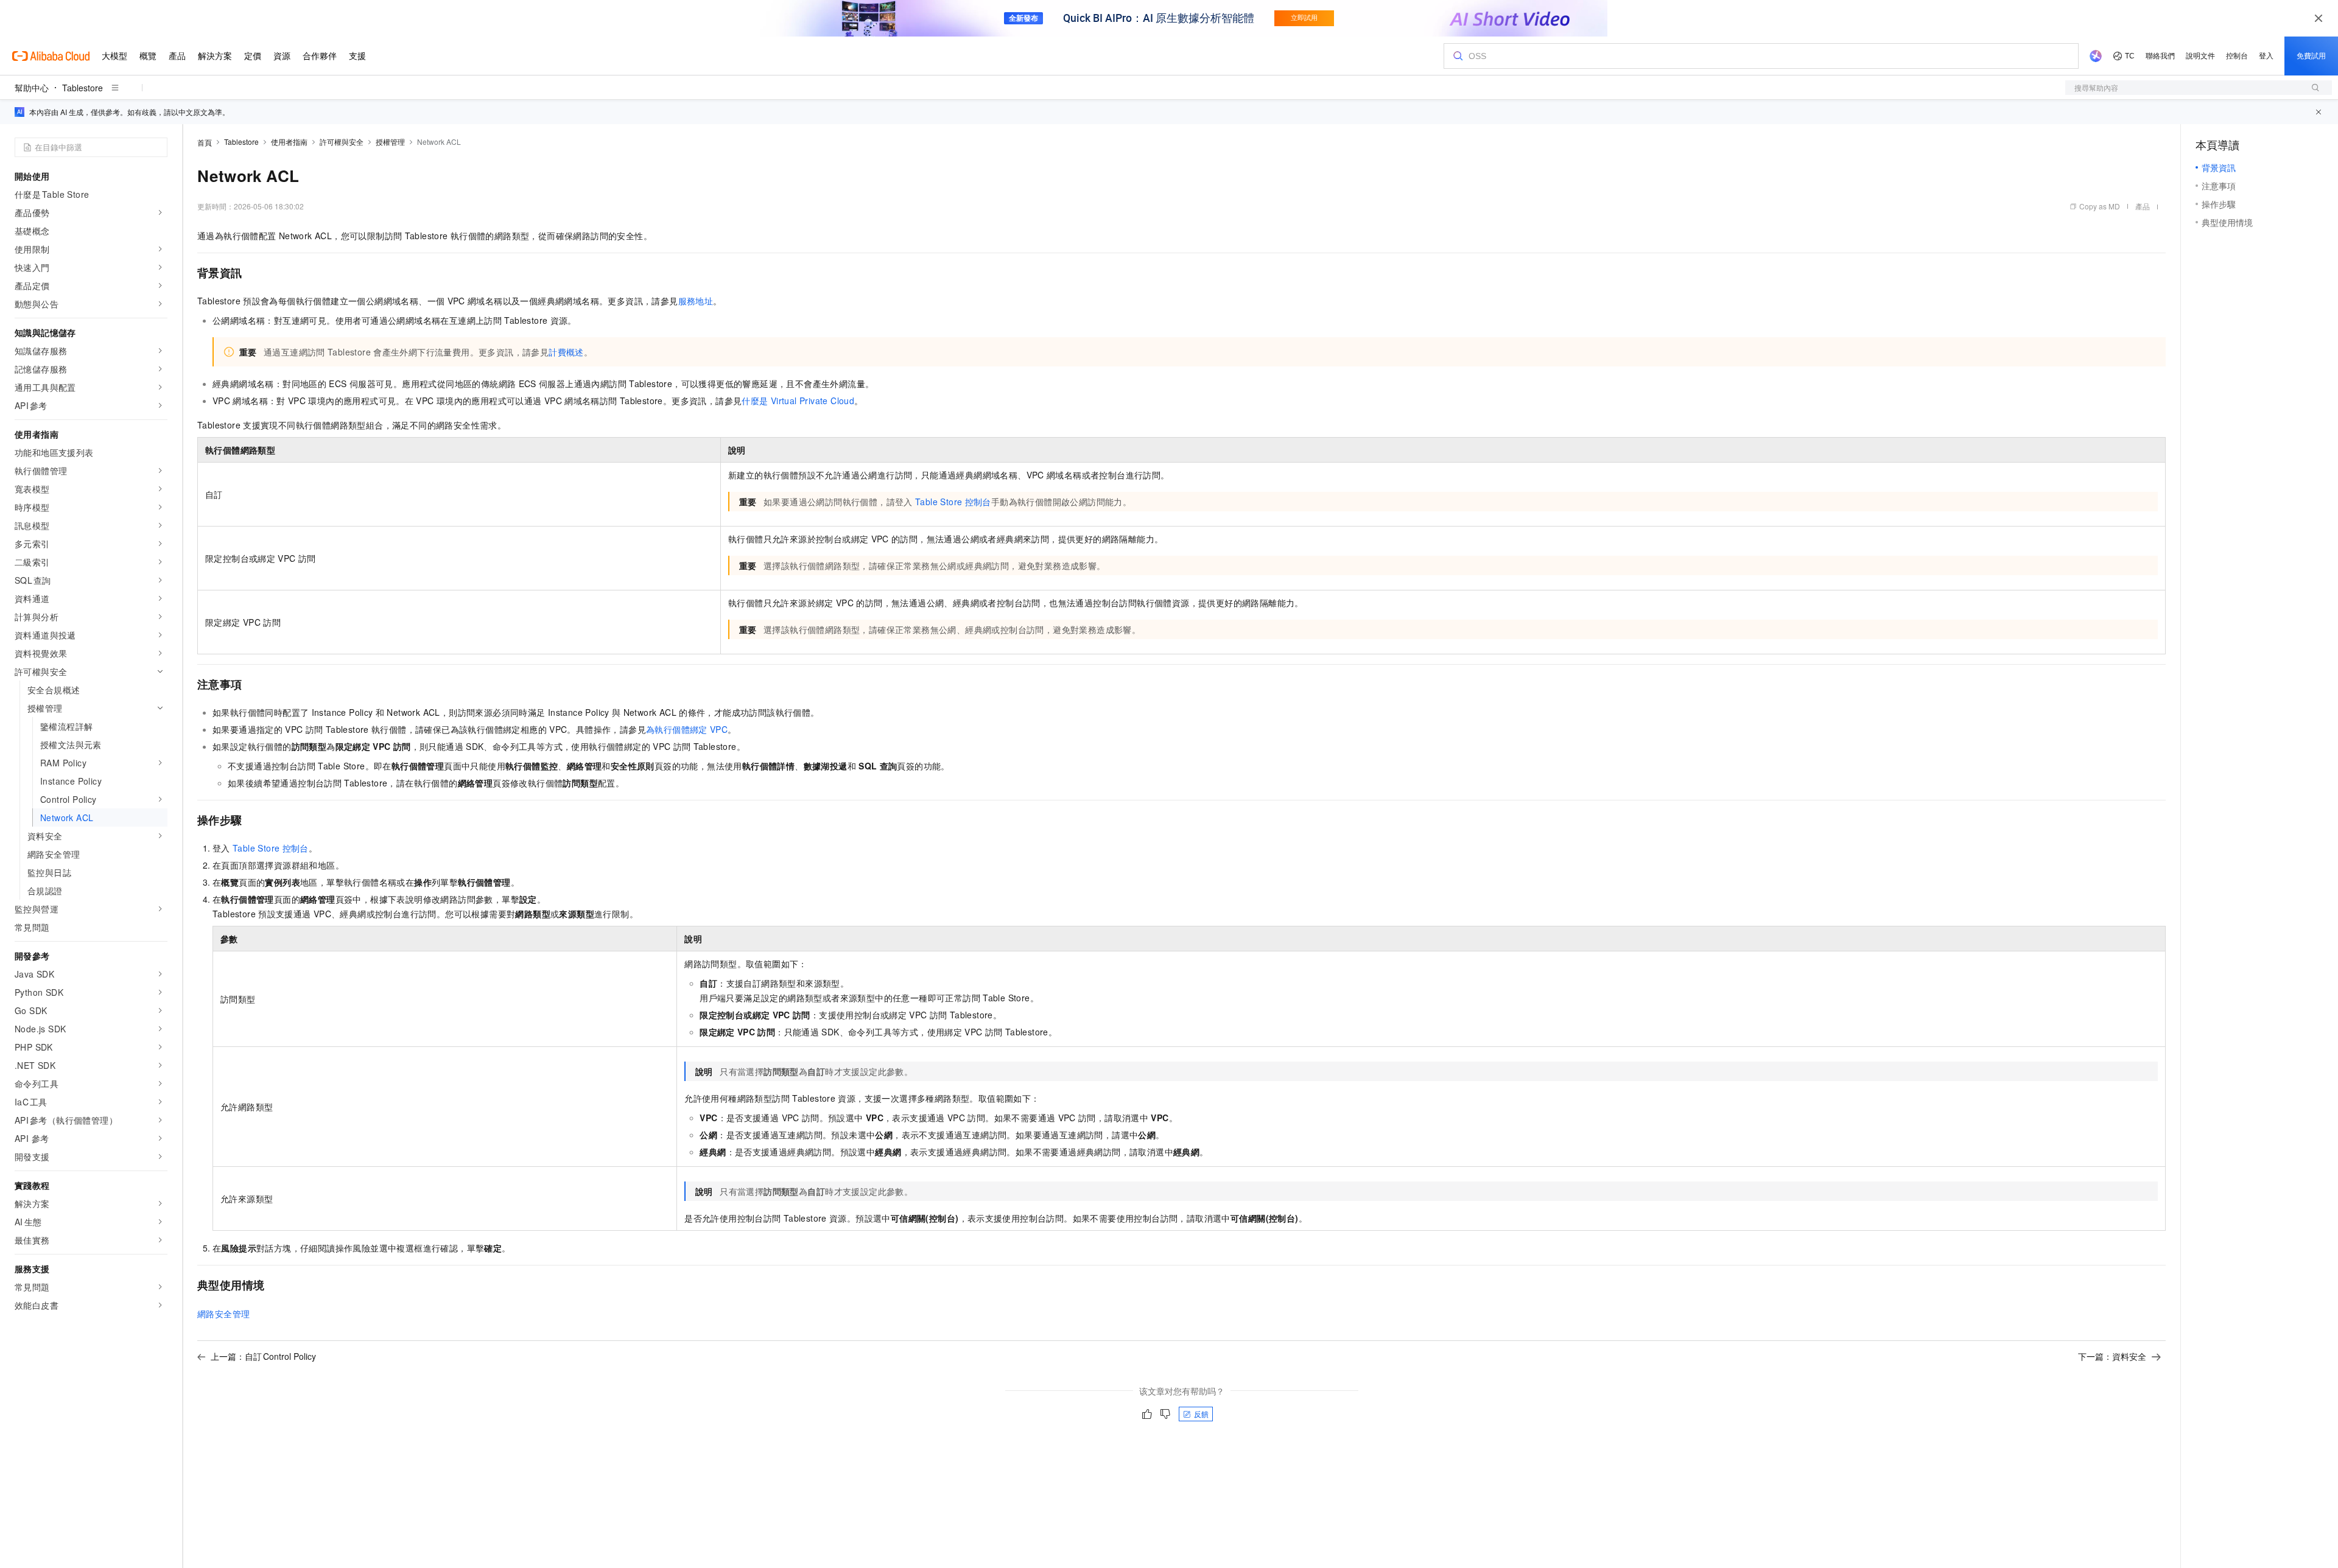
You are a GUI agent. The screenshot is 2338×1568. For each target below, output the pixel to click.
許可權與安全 (342, 142)
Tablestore (82, 88)
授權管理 (390, 142)
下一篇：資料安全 (2112, 1356)
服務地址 (696, 301)
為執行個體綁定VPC (687, 729)
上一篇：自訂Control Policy (263, 1356)
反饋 (1201, 1414)
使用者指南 (289, 142)
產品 (2143, 206)
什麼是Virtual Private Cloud (798, 401)
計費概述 (566, 352)
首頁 (205, 142)
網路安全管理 (223, 1314)
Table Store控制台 (953, 502)
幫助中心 (32, 88)
